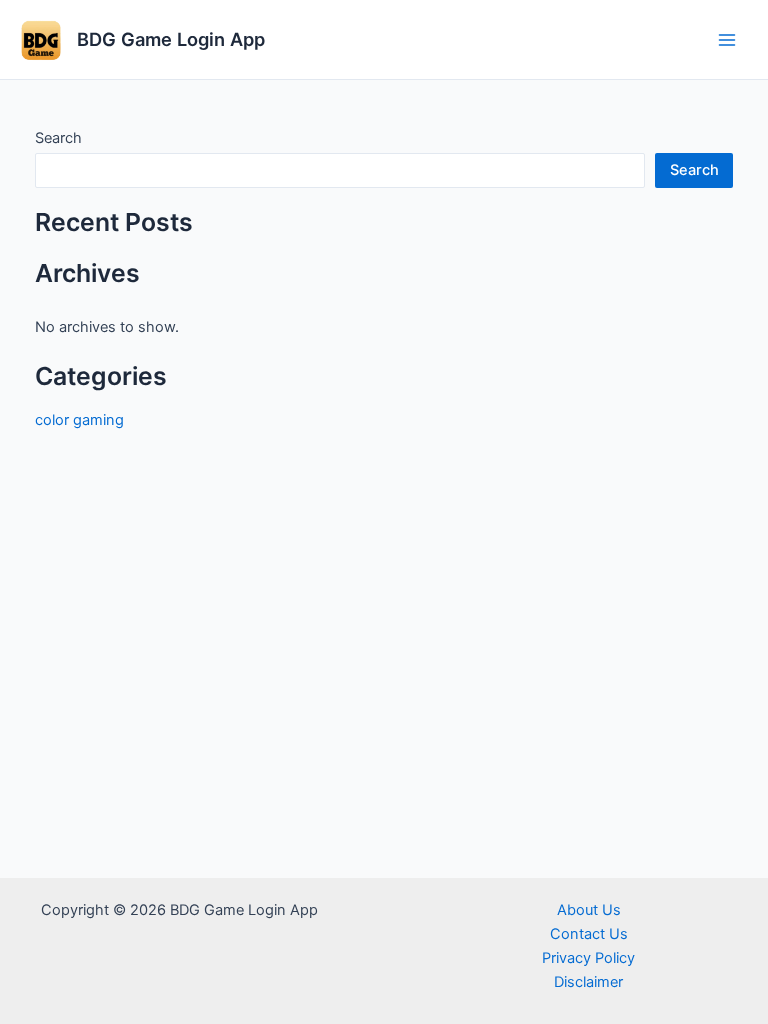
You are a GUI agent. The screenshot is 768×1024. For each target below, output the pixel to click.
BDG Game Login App (171, 39)
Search (58, 138)
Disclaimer (588, 982)
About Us (589, 910)
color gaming (79, 420)
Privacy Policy (588, 958)
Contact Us (589, 934)
